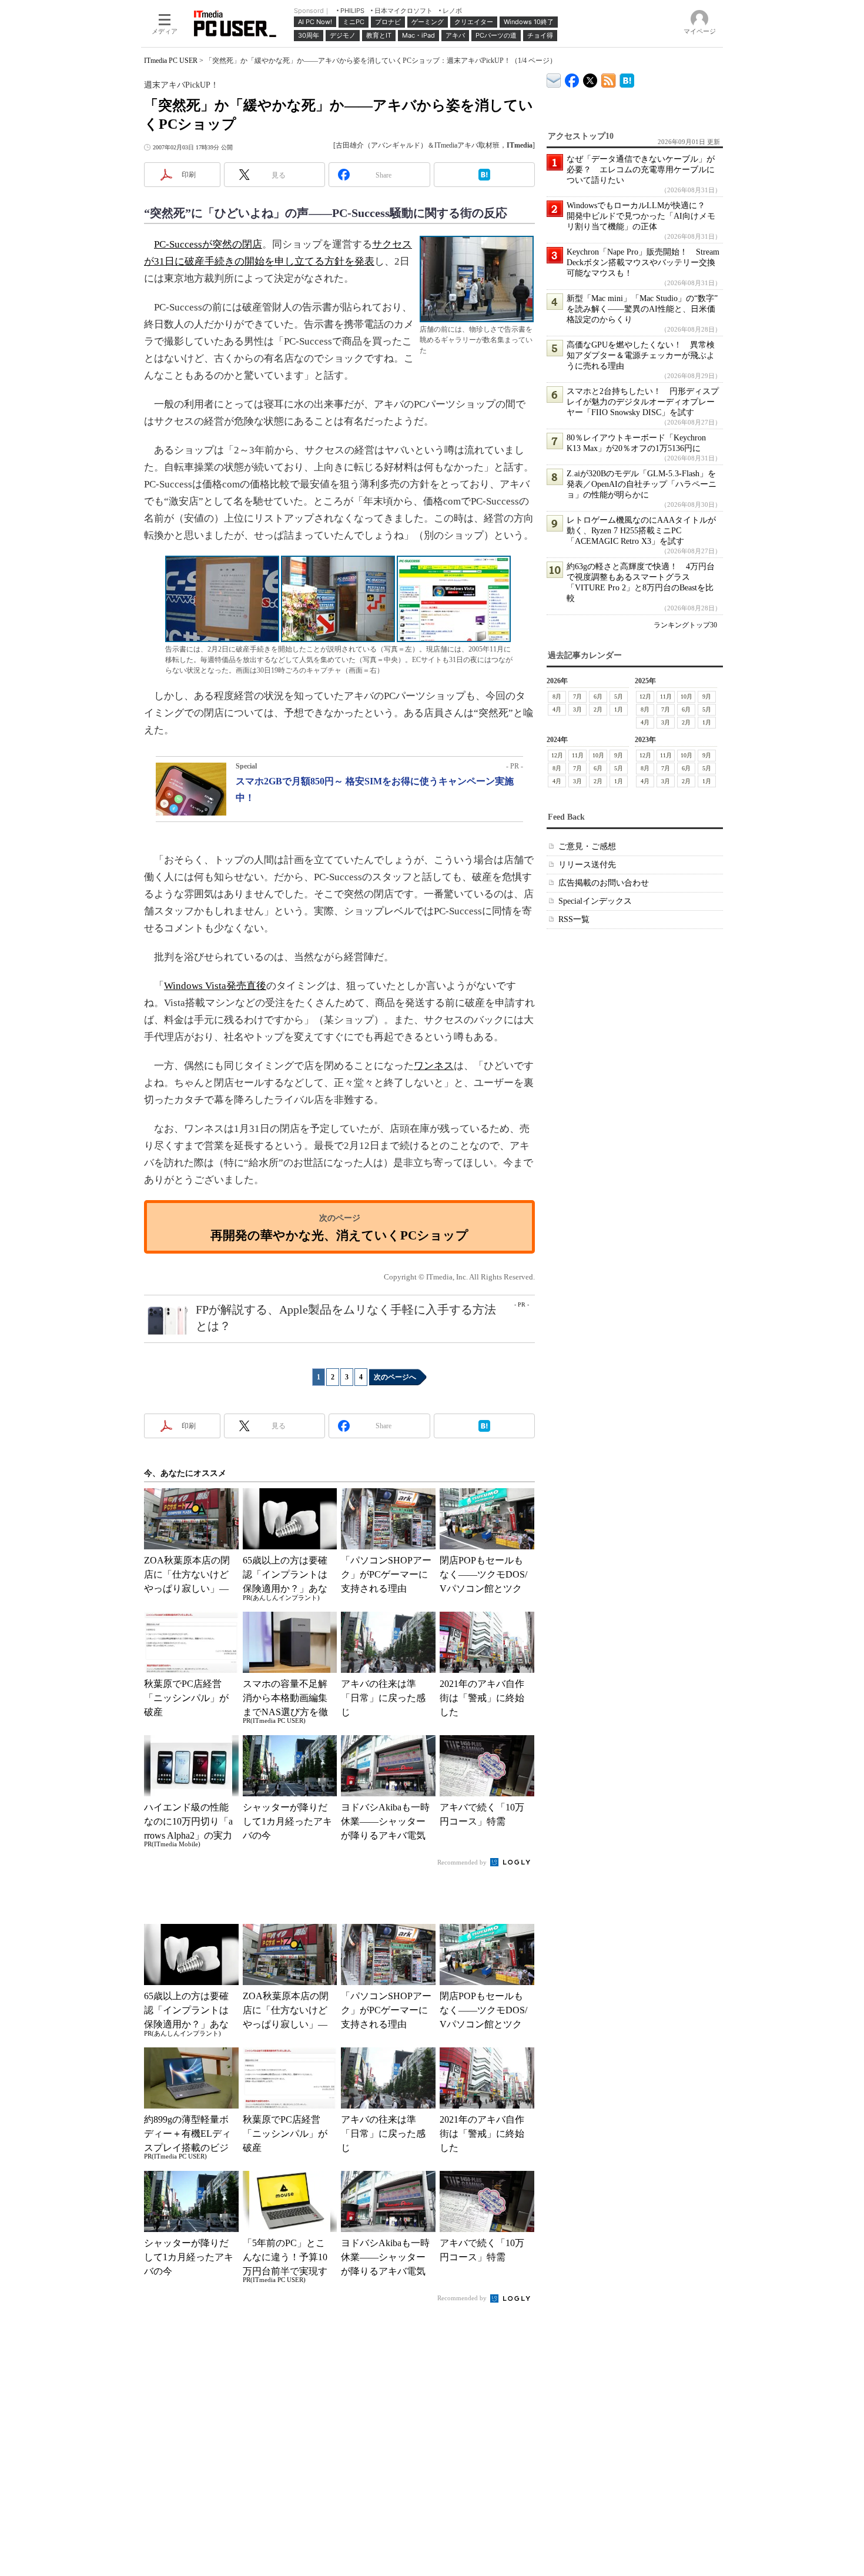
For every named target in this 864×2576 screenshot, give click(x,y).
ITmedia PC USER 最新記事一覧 (609, 78)
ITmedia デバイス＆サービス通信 (554, 78)
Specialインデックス (595, 901)
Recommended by (463, 1862)
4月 (557, 709)
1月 (619, 709)
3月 (577, 709)
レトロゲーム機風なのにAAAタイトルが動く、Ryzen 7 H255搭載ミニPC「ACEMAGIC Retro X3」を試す (641, 531)
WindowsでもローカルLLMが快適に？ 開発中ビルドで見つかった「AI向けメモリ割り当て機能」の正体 (641, 216)
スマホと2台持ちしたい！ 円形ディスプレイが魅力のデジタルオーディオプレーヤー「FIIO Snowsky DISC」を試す (643, 402)
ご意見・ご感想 (587, 846)
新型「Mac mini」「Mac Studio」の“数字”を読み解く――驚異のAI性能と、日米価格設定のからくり (642, 309)
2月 (598, 709)
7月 (577, 696)
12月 (645, 696)
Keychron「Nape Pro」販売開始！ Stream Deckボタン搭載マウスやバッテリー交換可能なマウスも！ (643, 263)
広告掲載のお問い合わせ (604, 883)
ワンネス (434, 1066)
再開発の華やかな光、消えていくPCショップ (339, 1235)
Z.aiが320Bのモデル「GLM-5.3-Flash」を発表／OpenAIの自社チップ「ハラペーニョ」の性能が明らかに (642, 484)
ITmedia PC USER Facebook (572, 78)
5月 (619, 696)
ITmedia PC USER (171, 61)
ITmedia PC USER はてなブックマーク (627, 78)
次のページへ (395, 1377)
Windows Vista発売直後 (215, 986)
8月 (557, 696)
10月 (686, 696)
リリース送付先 (587, 865)
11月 (666, 696)
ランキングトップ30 (685, 625)
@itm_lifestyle (590, 78)
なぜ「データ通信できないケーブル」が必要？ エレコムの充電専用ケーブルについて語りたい (641, 170)
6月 (598, 696)
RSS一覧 (574, 919)
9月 (707, 696)
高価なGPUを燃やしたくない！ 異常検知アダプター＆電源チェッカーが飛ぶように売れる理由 (641, 355)
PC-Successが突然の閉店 (208, 244)
